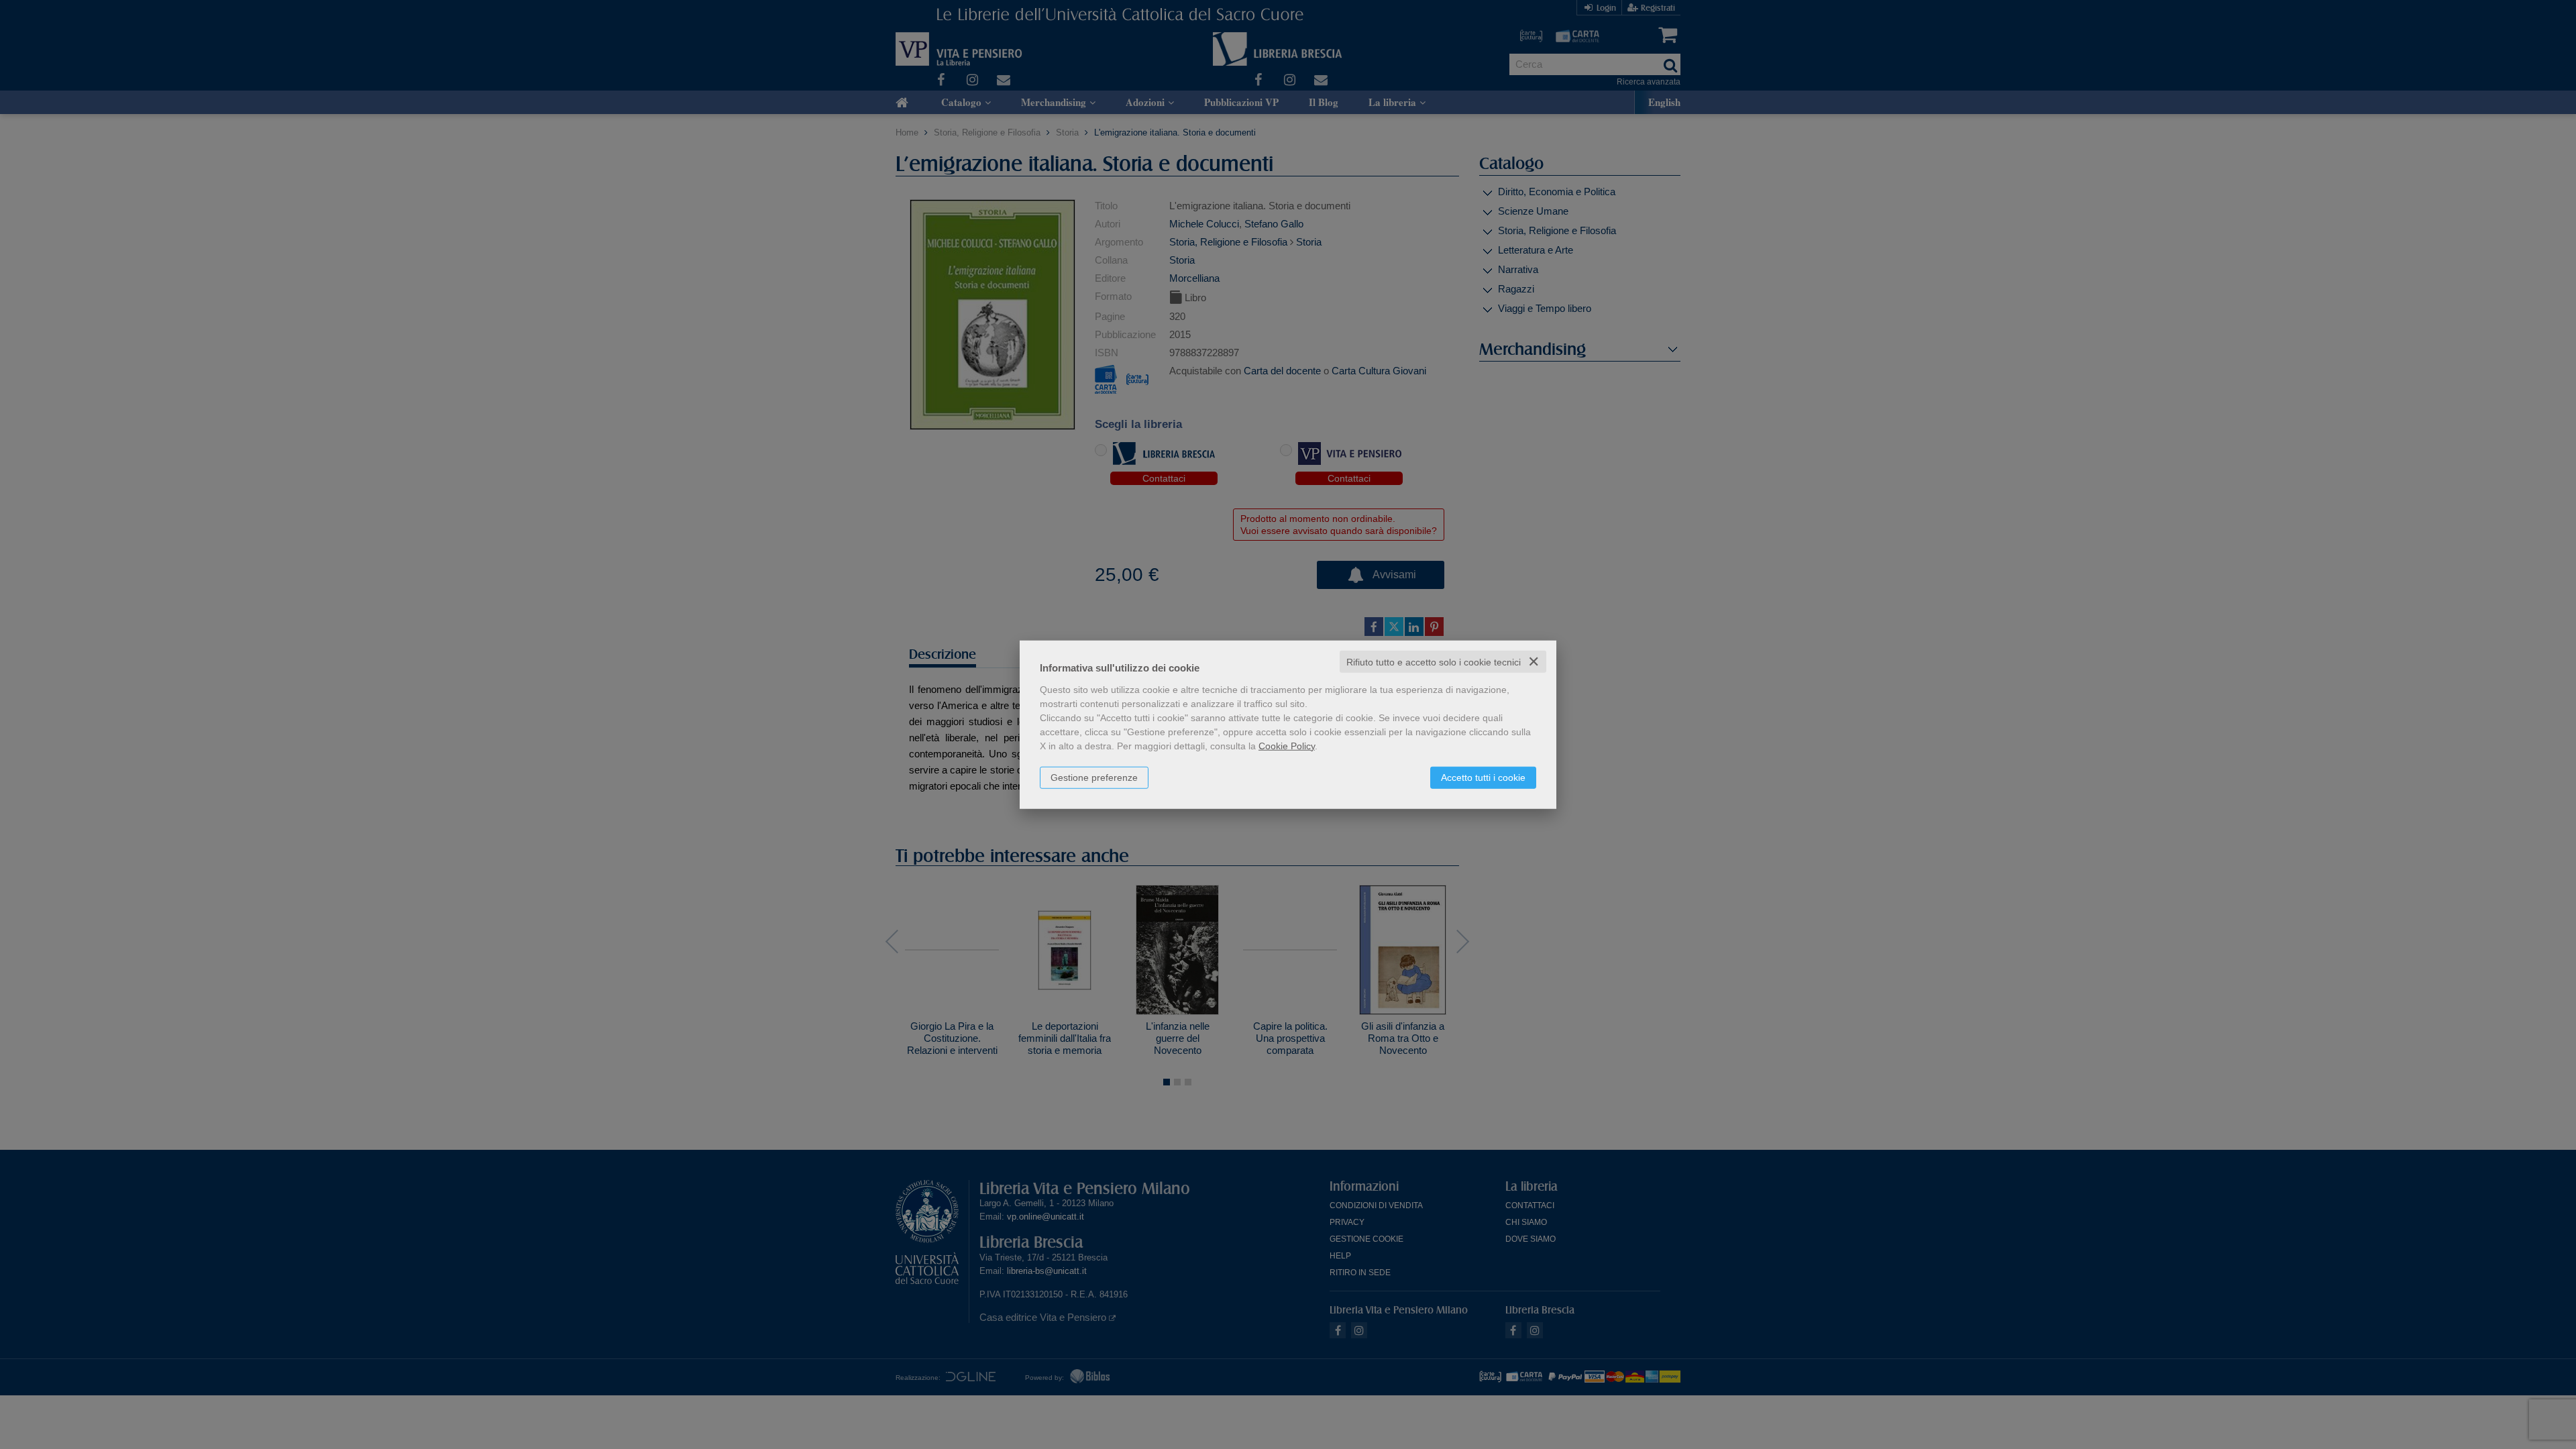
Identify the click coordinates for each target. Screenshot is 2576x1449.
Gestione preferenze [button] (1094, 777)
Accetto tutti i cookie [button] (1483, 777)
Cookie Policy (1287, 745)
